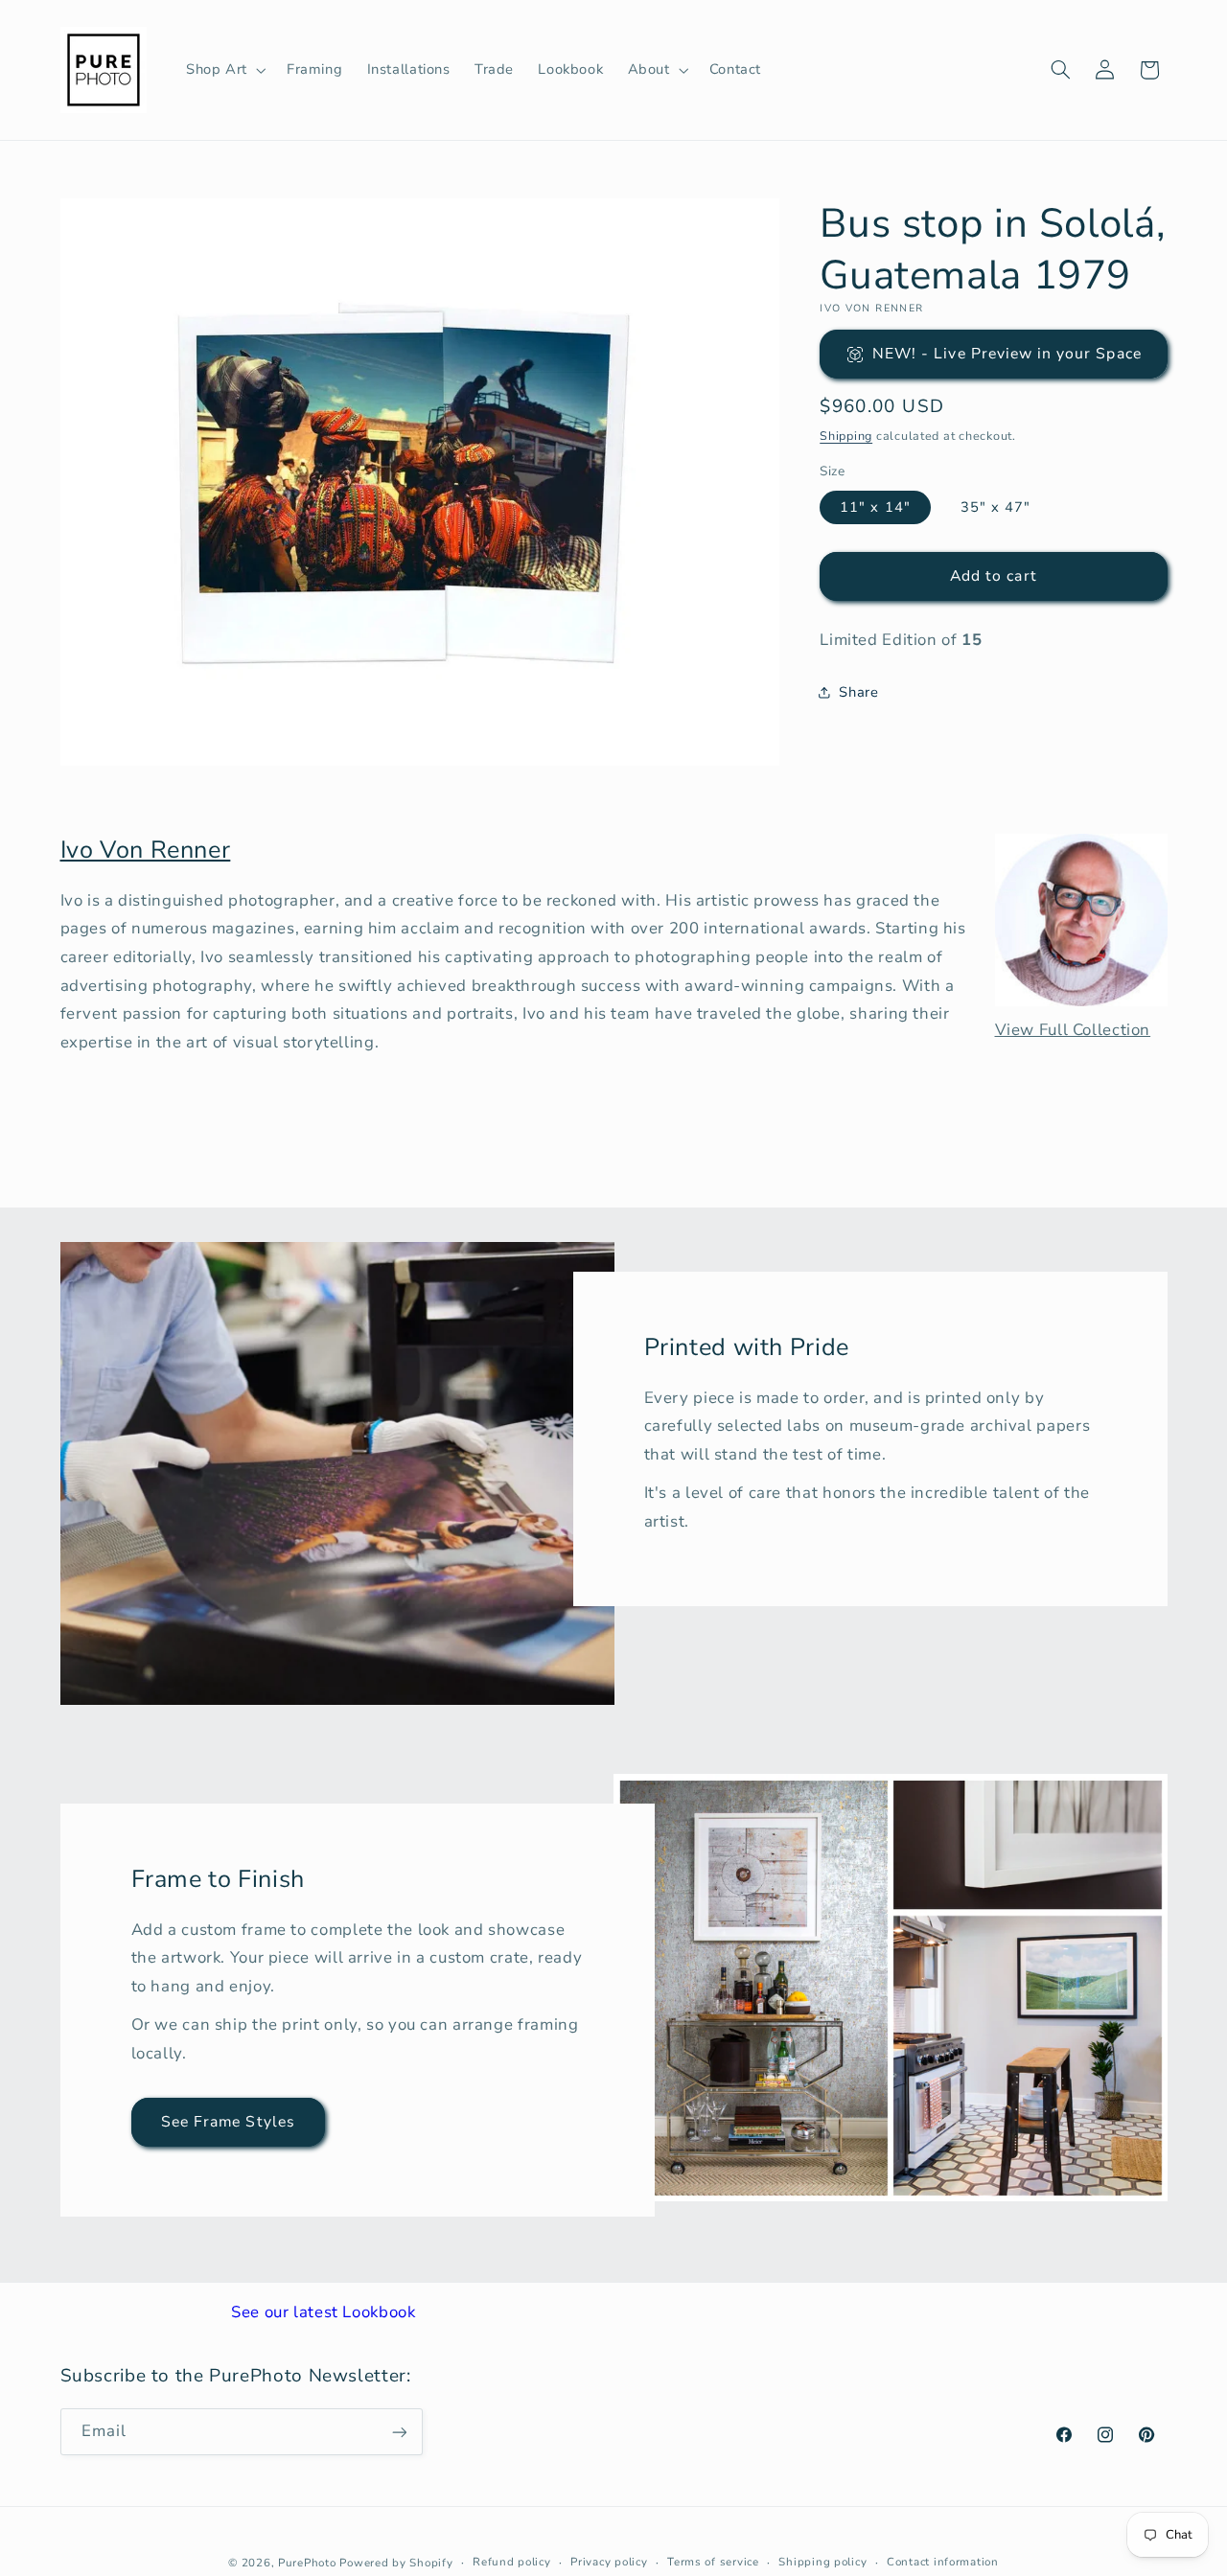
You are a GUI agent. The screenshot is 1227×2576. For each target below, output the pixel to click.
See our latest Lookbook (324, 2312)
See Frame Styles (228, 2122)
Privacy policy (609, 2562)
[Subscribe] (399, 2432)
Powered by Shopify (396, 2562)
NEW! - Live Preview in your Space (1007, 354)
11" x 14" (875, 507)
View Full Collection (1073, 1030)
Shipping (846, 436)
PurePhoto (307, 2562)
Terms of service (713, 2562)
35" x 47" (995, 507)
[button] (224, 70)
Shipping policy (822, 2562)
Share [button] (858, 692)
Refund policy (512, 2562)
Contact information (943, 2562)
